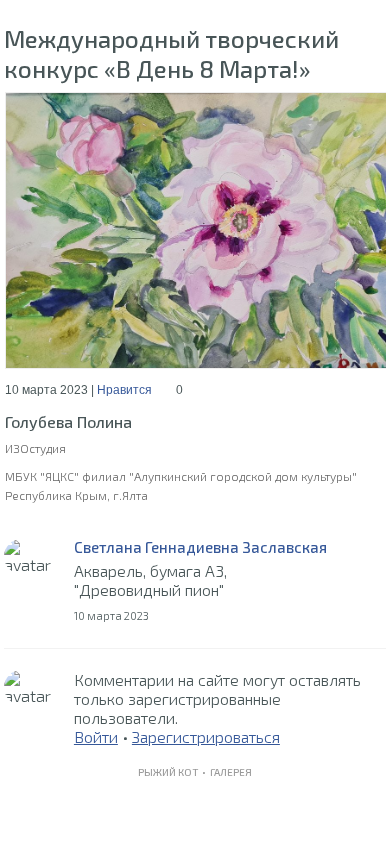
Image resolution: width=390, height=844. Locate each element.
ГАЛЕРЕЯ (231, 772)
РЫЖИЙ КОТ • (174, 772)
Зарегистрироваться (206, 736)
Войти (96, 736)
